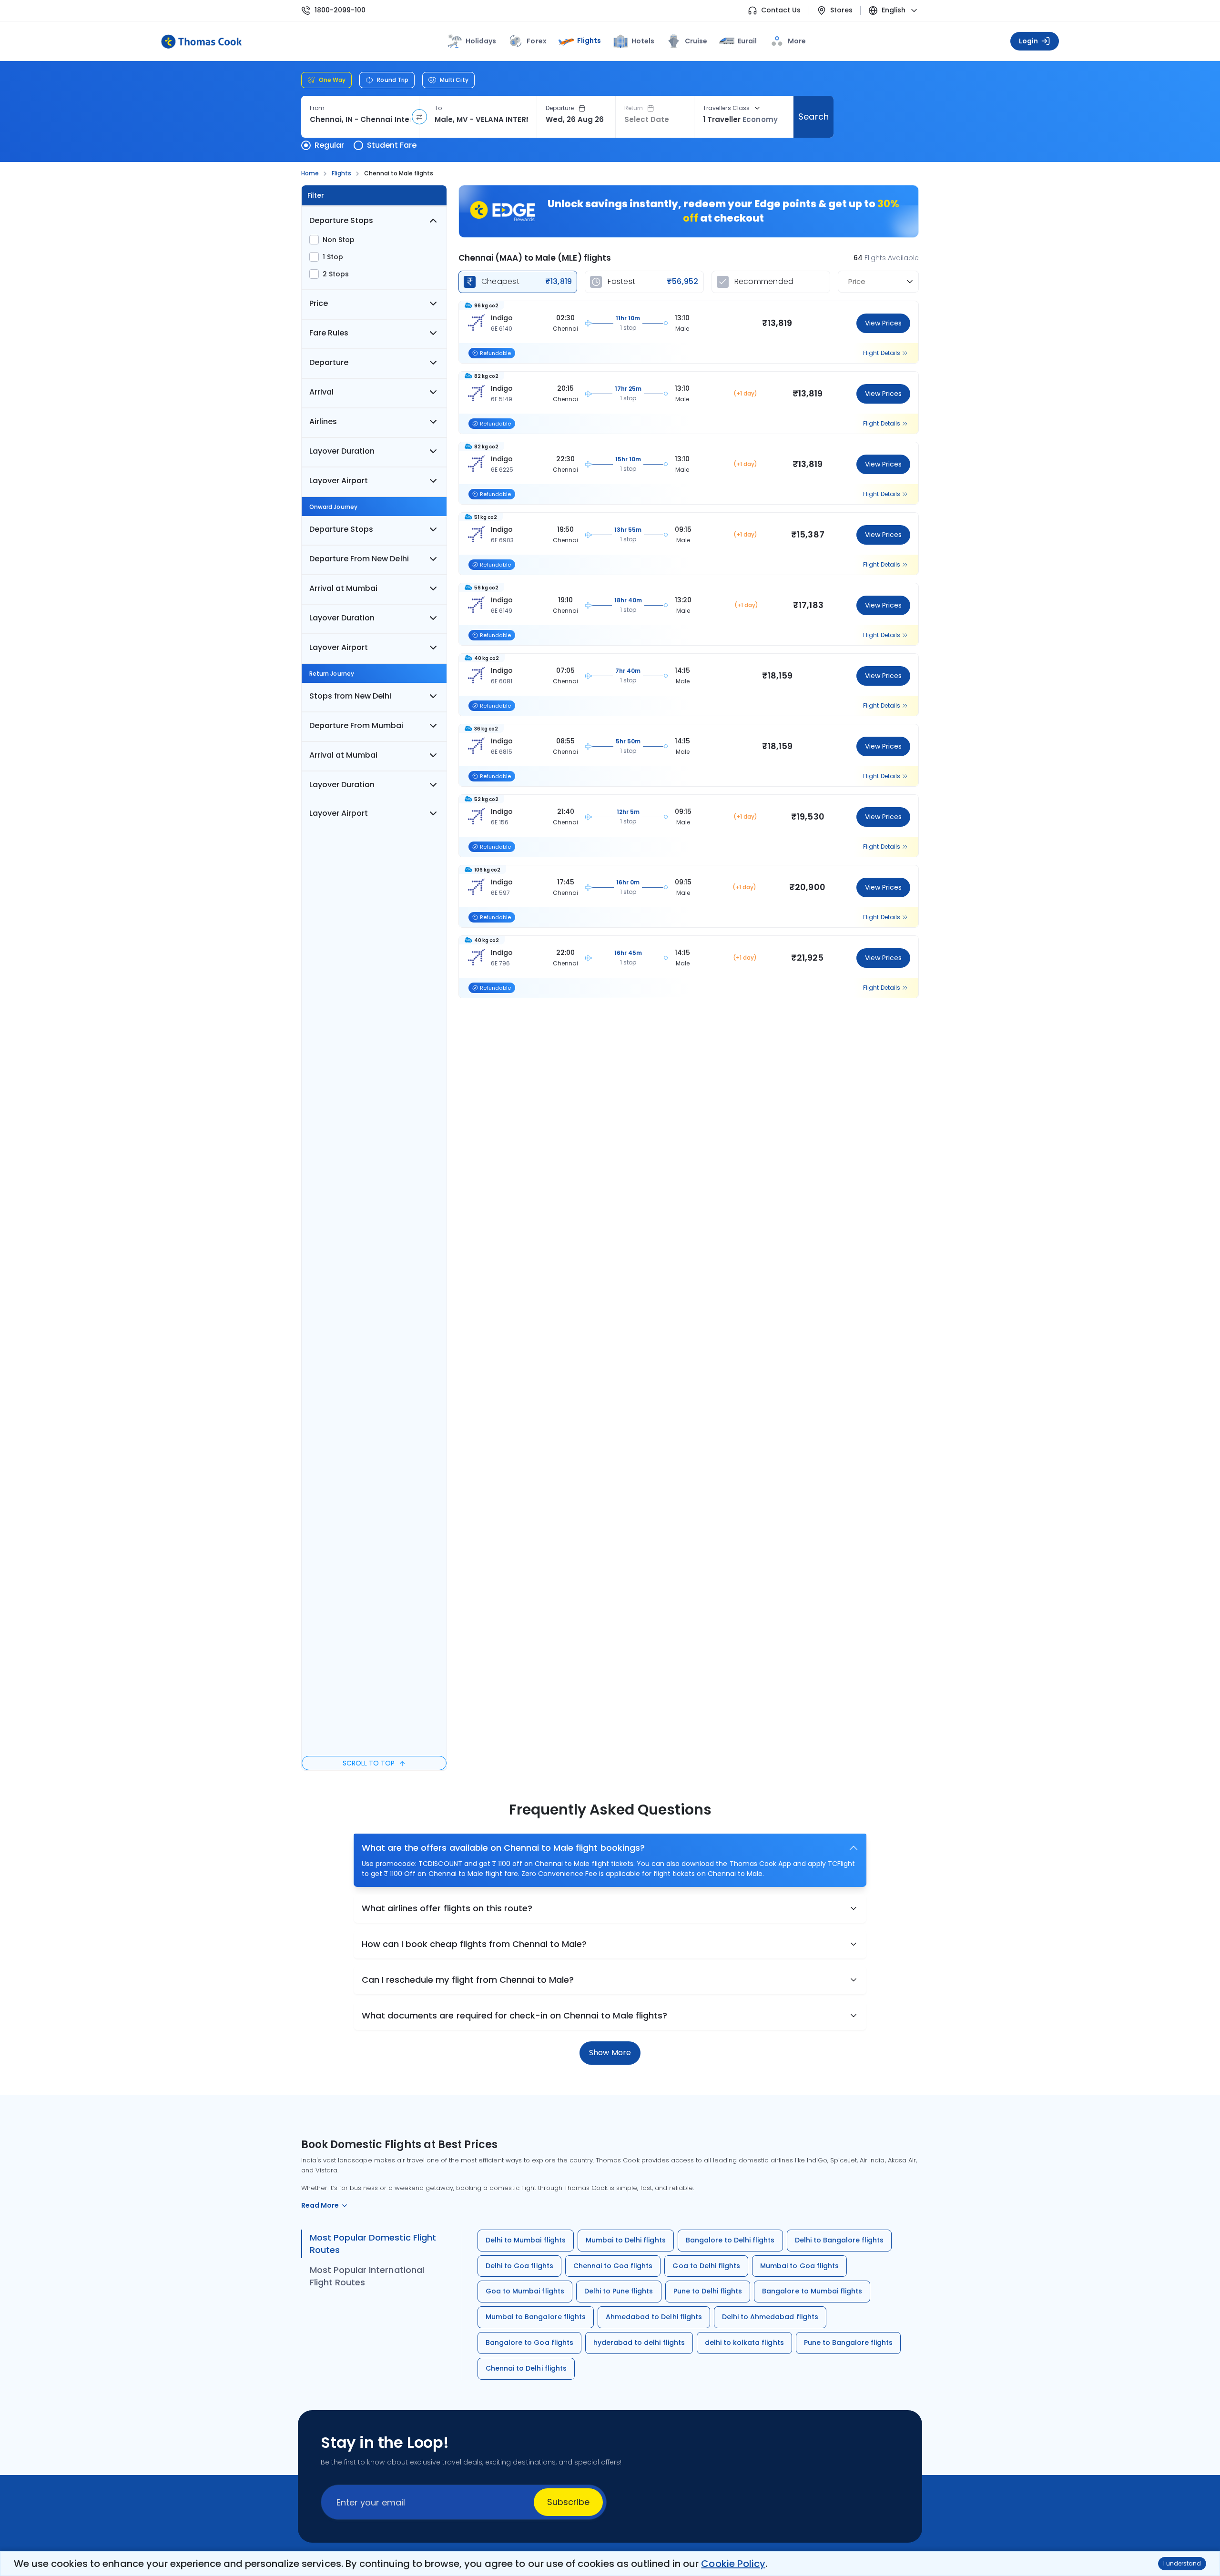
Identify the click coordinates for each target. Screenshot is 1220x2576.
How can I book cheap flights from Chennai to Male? (474, 1944)
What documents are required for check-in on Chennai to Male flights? (514, 2015)
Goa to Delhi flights (706, 2266)
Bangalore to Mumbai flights (812, 2291)
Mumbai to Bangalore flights (536, 2317)
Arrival (321, 392)
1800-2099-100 (340, 10)
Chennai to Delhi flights (526, 2368)
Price (319, 303)
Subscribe (568, 2502)
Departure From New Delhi (359, 559)
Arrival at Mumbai (343, 588)
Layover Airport (339, 481)
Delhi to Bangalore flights (839, 2240)
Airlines (323, 421)
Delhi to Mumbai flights (526, 2240)
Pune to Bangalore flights (849, 2343)
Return (634, 108)
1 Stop (333, 257)
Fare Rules (329, 333)
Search (813, 117)
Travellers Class (726, 108)
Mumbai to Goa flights (799, 2266)
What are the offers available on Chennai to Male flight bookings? (503, 1848)
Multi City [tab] (454, 80)
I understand (1182, 2563)
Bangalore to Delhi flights (730, 2240)
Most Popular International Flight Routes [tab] (367, 2276)
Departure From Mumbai (356, 725)
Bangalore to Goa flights (529, 2343)
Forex (536, 41)
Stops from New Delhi (350, 696)
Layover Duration (342, 451)
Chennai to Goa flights (613, 2266)
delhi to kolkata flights (744, 2343)
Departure (560, 108)
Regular (329, 145)
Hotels (643, 41)
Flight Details (882, 353)
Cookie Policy (733, 2564)
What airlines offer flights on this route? (447, 1908)
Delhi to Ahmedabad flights (770, 2317)
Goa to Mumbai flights (525, 2291)
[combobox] (360, 120)
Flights (589, 41)
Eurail (747, 41)
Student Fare (392, 145)
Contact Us (781, 10)
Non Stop (339, 240)
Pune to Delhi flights (708, 2291)
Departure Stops (341, 220)
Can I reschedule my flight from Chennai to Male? (468, 1980)
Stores (841, 10)
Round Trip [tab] (393, 80)
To (438, 108)
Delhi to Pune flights (619, 2291)
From (317, 108)
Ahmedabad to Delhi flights (654, 2317)
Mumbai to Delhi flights (626, 2240)
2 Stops (336, 274)
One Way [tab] (332, 80)
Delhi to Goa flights (519, 2266)
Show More (610, 2053)
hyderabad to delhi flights (639, 2343)
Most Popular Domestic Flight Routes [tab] (373, 2244)
